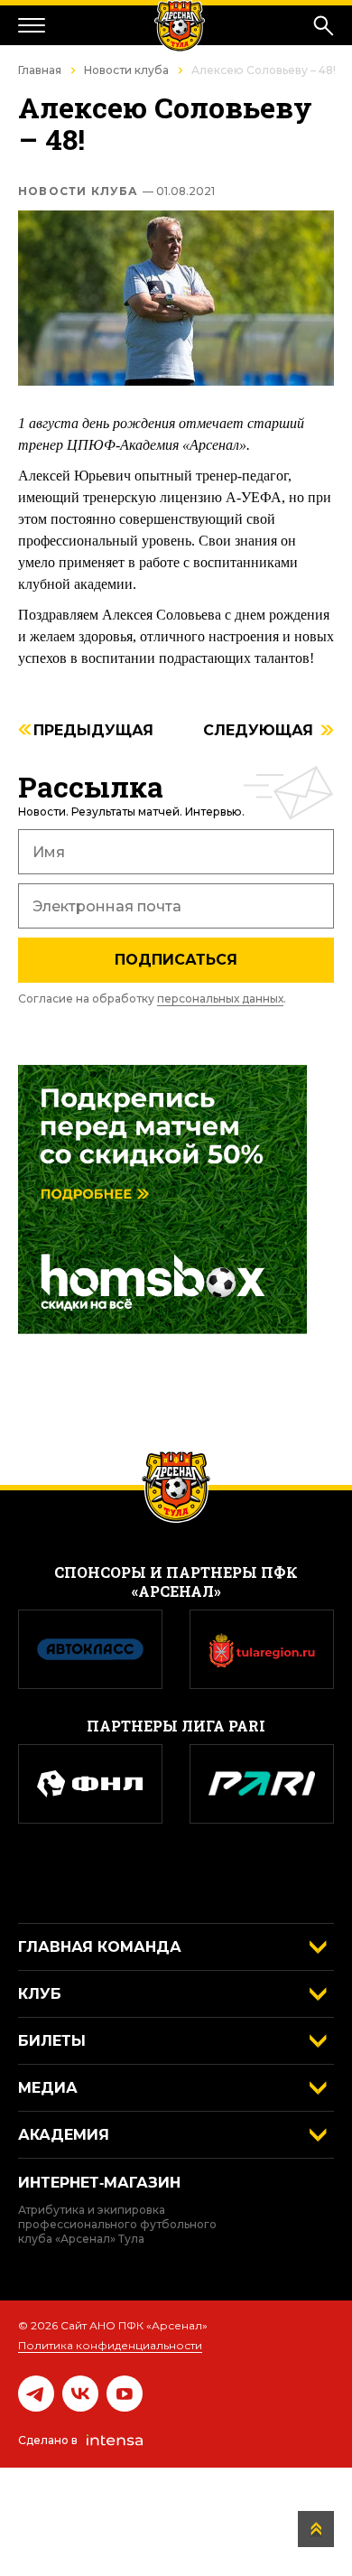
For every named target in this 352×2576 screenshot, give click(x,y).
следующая (258, 731)
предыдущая (93, 731)
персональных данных (220, 999)
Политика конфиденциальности (110, 2345)
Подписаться (176, 960)
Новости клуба (126, 70)
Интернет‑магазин (99, 2183)
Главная (40, 70)
